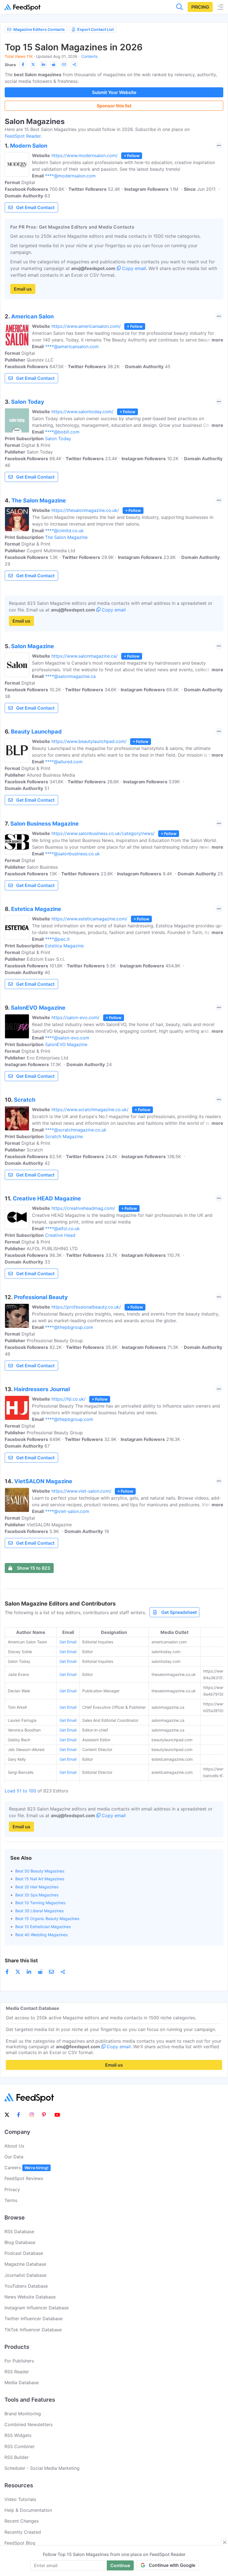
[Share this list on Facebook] (23, 65)
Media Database (22, 2382)
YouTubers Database (26, 2286)
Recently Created (23, 2532)
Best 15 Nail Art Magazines (40, 1879)
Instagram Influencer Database (37, 2308)
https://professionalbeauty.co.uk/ (86, 1307)
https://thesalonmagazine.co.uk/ (85, 510)
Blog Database (20, 2242)
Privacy (12, 2189)
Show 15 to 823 (34, 1568)
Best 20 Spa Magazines (37, 1895)
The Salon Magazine (66, 537)
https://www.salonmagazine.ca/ (85, 656)
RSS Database (19, 2231)
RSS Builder (17, 2457)
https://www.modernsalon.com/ (85, 155)
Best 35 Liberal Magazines (39, 1911)
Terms (11, 2200)
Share (10, 65)
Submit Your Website (114, 92)
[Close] (225, 2542)
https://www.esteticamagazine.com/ (89, 919)
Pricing (200, 7)
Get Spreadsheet (179, 1612)
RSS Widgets (18, 2435)
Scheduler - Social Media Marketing (42, 2468)
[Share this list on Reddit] (54, 65)
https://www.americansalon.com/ (86, 326)
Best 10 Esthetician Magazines (43, 1927)
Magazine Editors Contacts (39, 29)
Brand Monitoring (23, 2414)
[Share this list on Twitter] (33, 65)
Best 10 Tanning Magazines (40, 1903)
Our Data (14, 2157)
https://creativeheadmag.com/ (83, 1208)
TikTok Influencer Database (33, 2330)
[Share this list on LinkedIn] (43, 65)
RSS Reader (17, 2372)
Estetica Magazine (64, 946)
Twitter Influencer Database (34, 2319)
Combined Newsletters (29, 2424)
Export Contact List (96, 29)
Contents (89, 56)
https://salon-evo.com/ (75, 1017)
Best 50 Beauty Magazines (40, 1871)
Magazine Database (25, 2264)
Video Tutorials (20, 2499)
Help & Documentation (28, 2510)
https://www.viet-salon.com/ (81, 1491)
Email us (23, 289)
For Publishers (19, 2361)
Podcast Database (24, 2253)
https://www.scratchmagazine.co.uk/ (90, 1109)
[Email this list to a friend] (64, 65)
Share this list (21, 1961)
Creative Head (60, 1235)
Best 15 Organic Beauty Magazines (47, 1919)
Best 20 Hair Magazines (37, 1887)
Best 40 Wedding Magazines (41, 1935)
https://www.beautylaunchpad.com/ (89, 741)
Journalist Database (25, 2275)
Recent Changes (22, 2521)
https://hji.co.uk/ (69, 1399)
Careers (26, 2168)
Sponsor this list (114, 106)
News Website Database (30, 2297)
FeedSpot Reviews (24, 2178)
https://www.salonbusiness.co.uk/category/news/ (103, 833)
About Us (14, 2146)
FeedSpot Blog (20, 2543)
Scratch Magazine (64, 1136)
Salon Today (58, 439)
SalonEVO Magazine (66, 1044)
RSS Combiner (20, 2446)
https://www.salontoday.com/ (82, 412)
